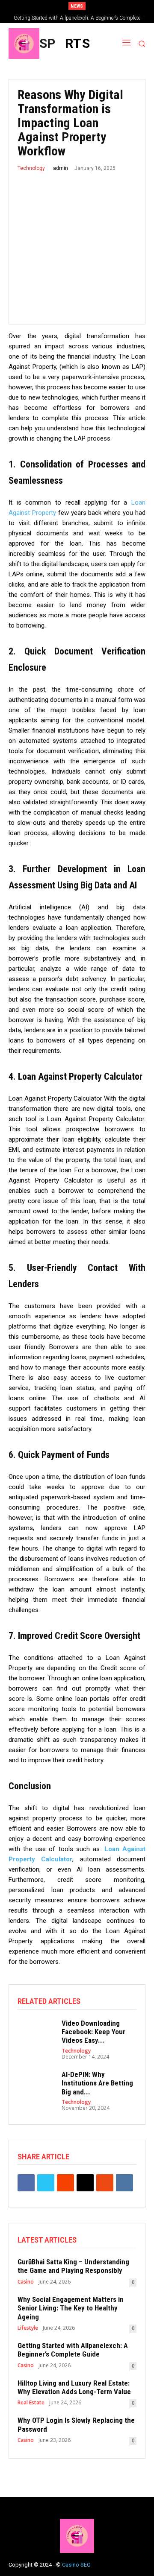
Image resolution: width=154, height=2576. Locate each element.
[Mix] (105, 2183)
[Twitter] (46, 2183)
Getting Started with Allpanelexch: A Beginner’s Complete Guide (73, 2350)
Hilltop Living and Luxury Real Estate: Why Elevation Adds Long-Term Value (74, 2387)
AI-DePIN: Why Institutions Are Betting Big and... (97, 2083)
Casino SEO (76, 2565)
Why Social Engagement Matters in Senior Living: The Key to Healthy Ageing (71, 2308)
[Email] (85, 2183)
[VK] (124, 2183)
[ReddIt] (65, 2183)
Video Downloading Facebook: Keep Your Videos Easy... (93, 2032)
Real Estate (31, 2403)
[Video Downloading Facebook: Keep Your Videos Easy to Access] (35, 2033)
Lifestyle (28, 2328)
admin (61, 168)
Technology (31, 168)
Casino (26, 2282)
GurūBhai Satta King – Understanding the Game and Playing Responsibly (73, 2266)
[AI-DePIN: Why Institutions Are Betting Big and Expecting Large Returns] (35, 2084)
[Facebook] (26, 2183)
